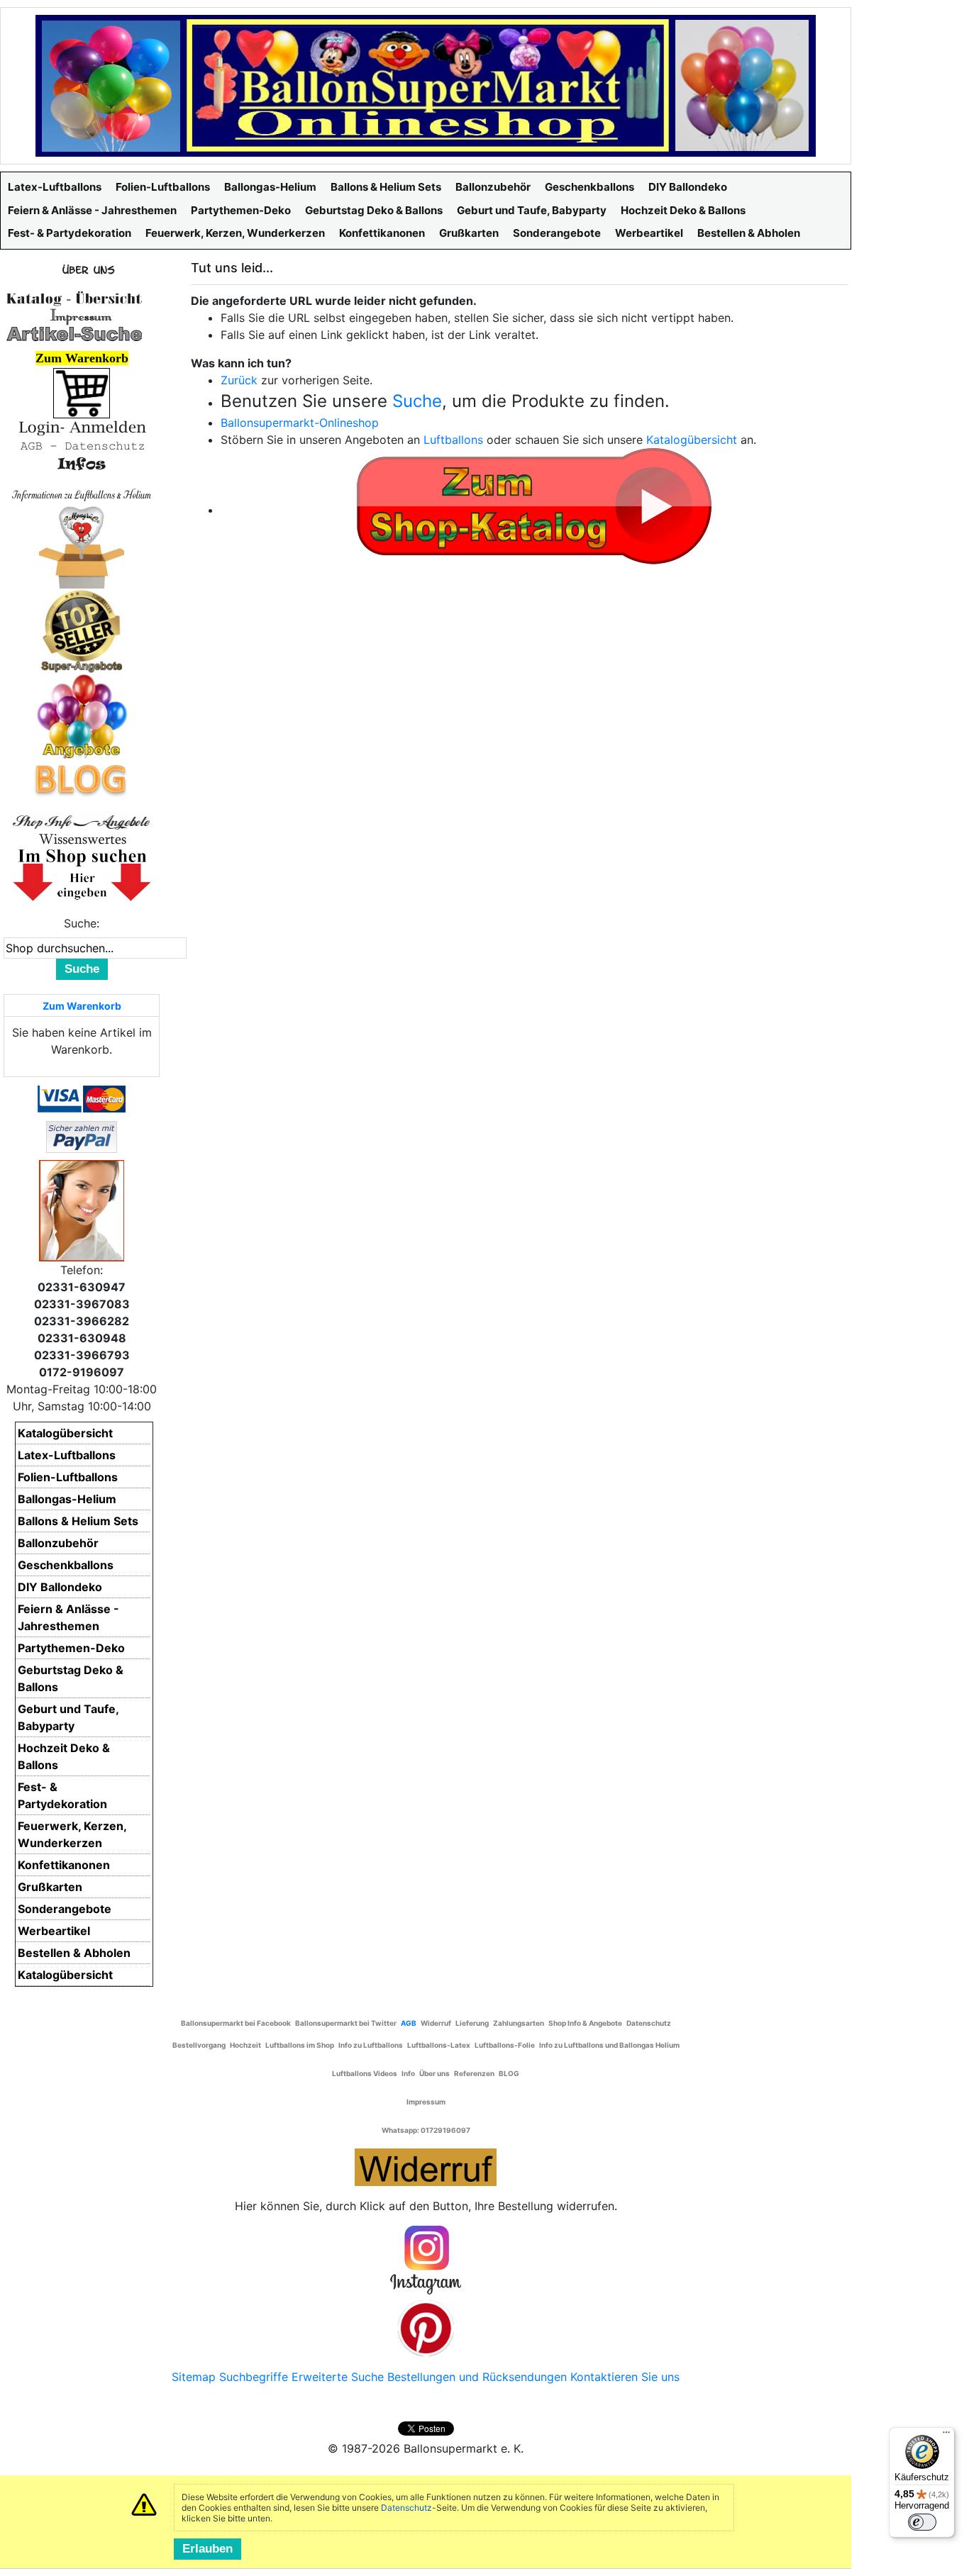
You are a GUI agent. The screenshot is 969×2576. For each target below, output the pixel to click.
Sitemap (194, 2377)
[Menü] (946, 2436)
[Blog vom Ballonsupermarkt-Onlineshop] (82, 779)
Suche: (82, 923)
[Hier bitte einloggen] (82, 427)
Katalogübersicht (692, 440)
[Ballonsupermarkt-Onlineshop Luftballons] (426, 84)
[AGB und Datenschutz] (82, 445)
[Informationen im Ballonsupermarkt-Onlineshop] (82, 464)
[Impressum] (74, 316)
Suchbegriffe (254, 2377)
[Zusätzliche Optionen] (82, 1136)
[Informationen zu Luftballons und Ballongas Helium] (82, 494)
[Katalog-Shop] (74, 298)
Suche (417, 401)
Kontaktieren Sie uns (625, 2377)
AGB (409, 2023)
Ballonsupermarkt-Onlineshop (300, 423)
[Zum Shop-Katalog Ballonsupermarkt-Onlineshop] (534, 504)
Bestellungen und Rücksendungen (477, 2377)
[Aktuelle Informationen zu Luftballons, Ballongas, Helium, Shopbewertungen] (82, 839)
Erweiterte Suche (338, 2377)
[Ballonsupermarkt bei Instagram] (426, 2260)
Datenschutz (406, 2508)
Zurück (239, 380)
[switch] (922, 2522)
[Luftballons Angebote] (82, 715)
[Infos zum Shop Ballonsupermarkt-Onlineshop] (82, 269)
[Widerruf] (426, 2165)
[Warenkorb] (82, 392)
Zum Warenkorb (82, 1006)
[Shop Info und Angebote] (82, 820)
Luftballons (453, 440)
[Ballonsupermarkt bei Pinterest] (426, 2328)
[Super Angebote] (82, 630)
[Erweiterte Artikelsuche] (74, 333)
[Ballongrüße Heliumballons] (82, 545)
